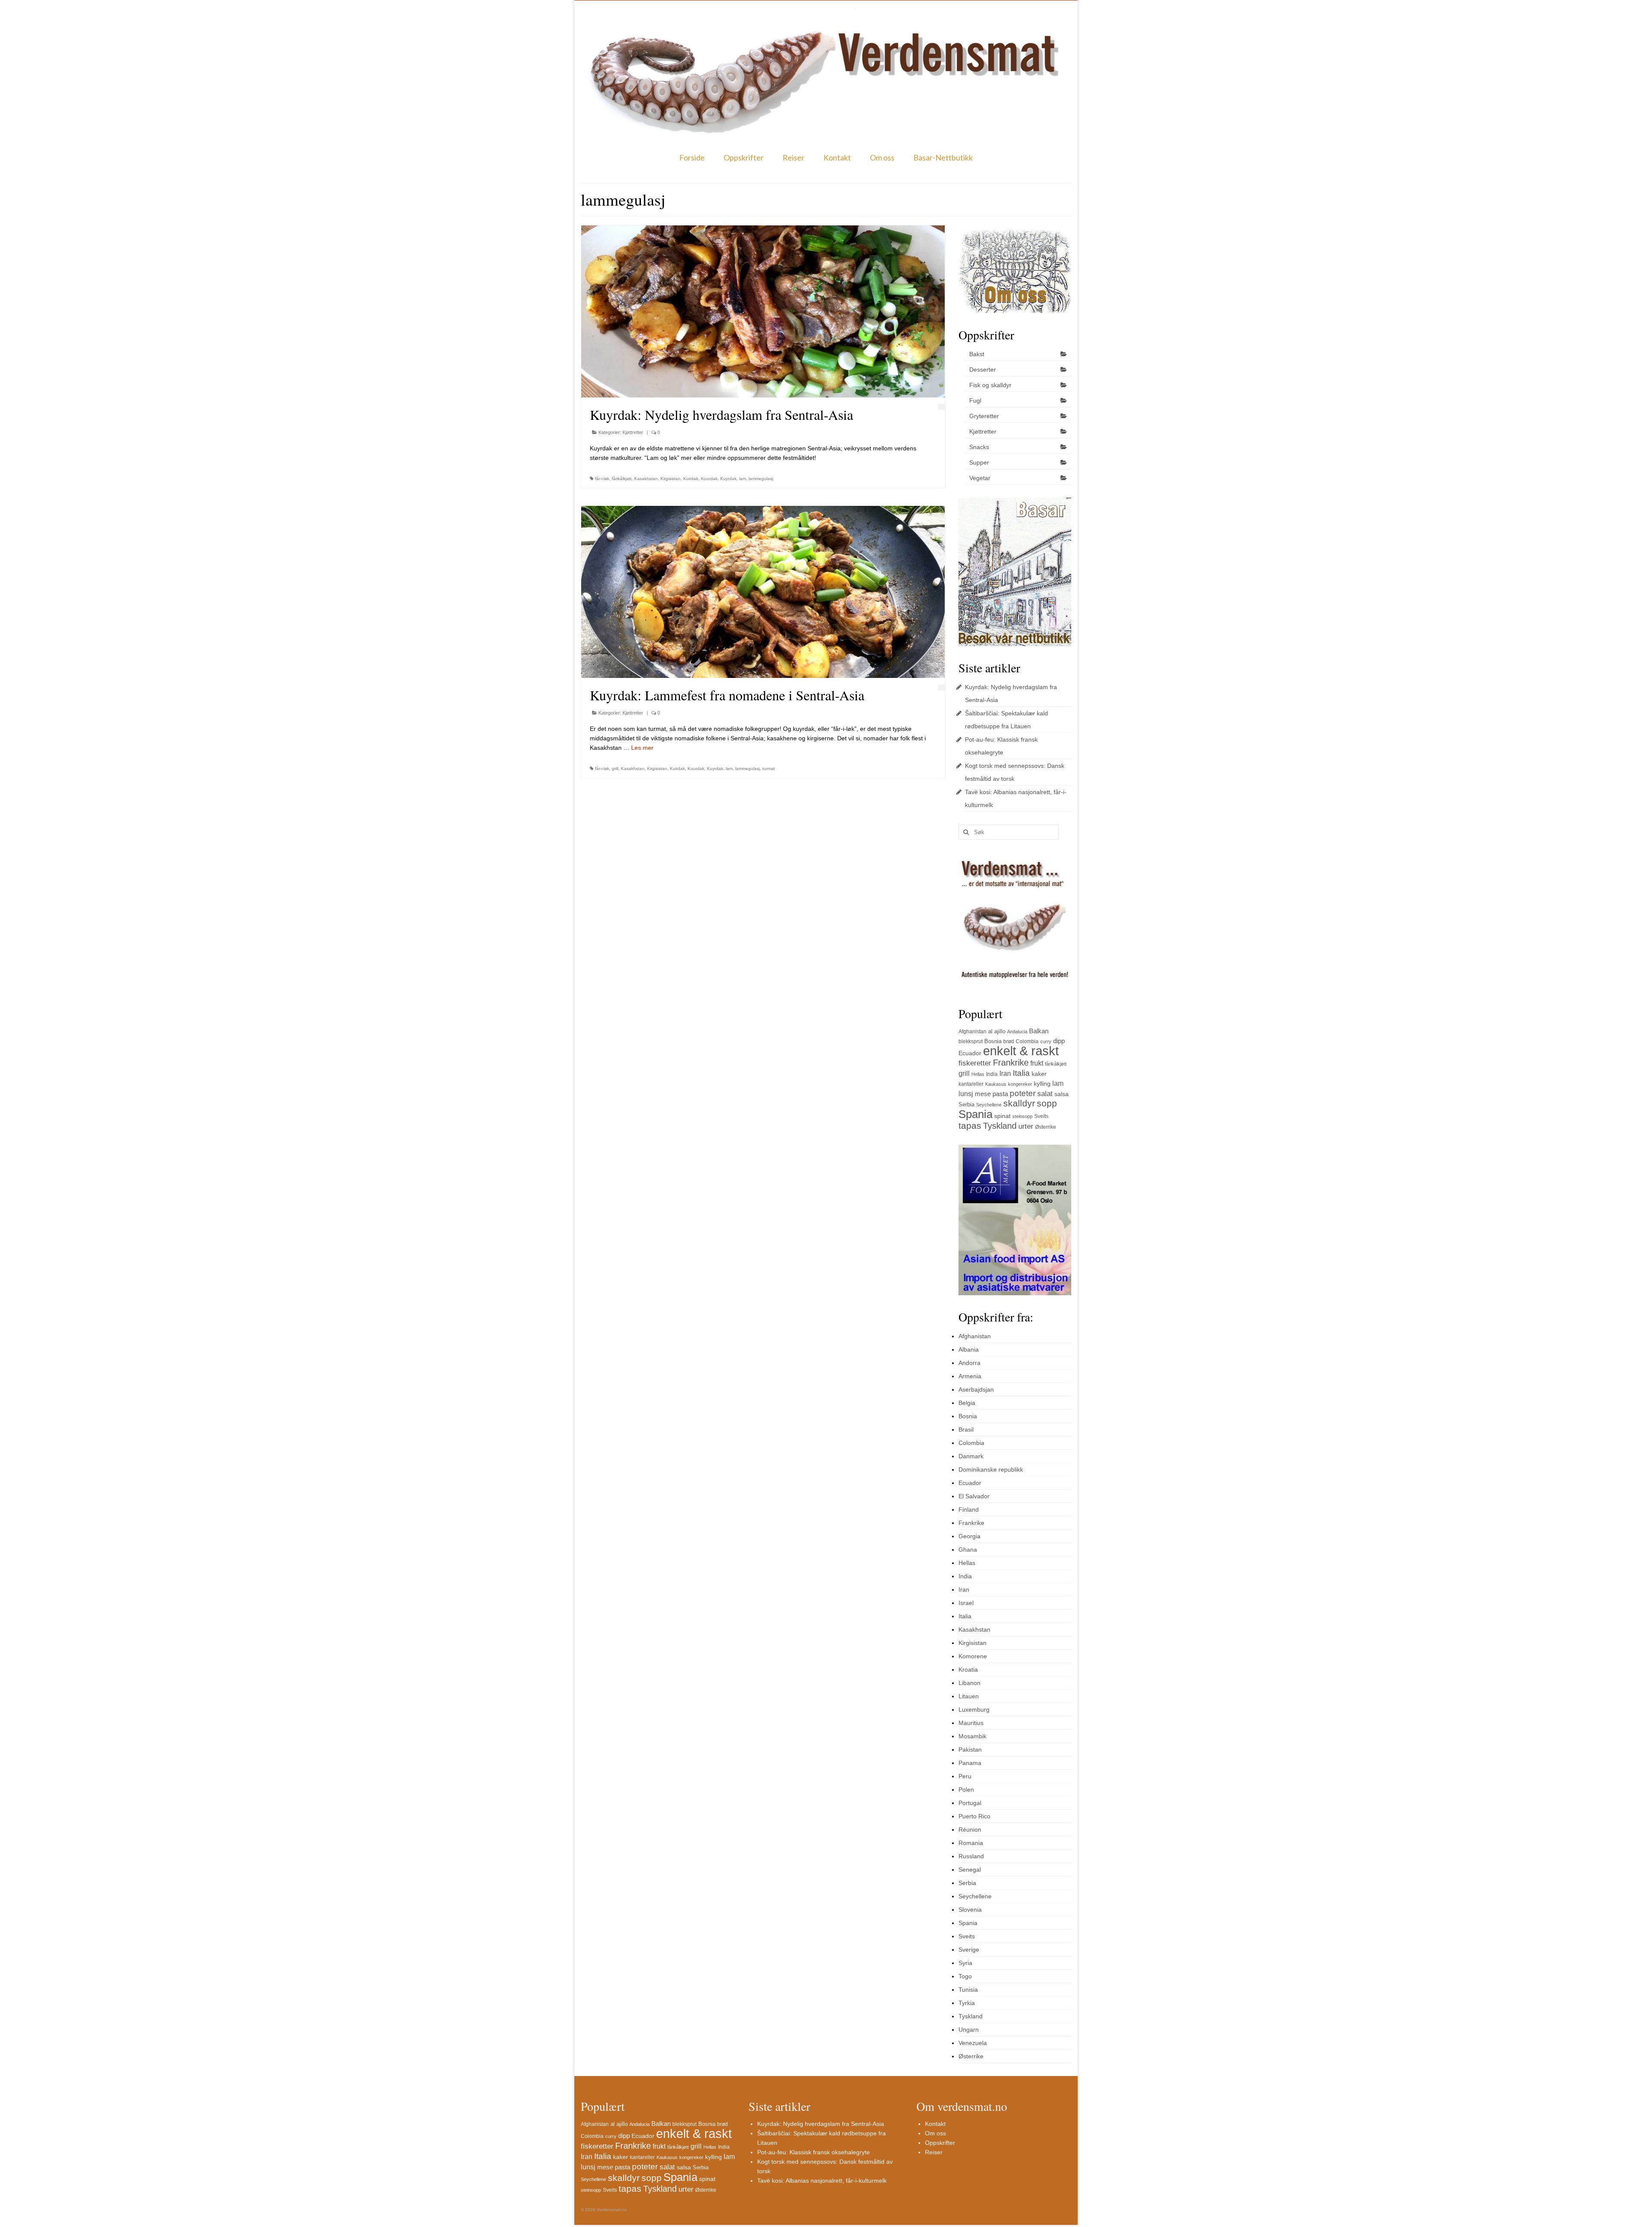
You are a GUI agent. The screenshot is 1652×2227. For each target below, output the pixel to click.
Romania (971, 1843)
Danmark (971, 1456)
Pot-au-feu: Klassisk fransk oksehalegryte (814, 2152)
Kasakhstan (646, 479)
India (992, 1074)
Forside (692, 157)
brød (1009, 1041)
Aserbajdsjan (976, 1389)
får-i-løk (602, 479)
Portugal (970, 1803)
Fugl (975, 400)
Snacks (979, 447)
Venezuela (973, 2043)
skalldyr (1019, 1103)
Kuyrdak (728, 479)
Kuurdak (709, 479)
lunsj (966, 1094)
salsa (1062, 1094)
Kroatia (968, 1669)
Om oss (882, 157)
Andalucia (1017, 1032)
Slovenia (970, 1910)
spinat (1002, 1116)
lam (743, 479)
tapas (970, 1126)
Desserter (983, 370)
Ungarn (969, 2030)
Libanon (969, 1683)
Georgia (969, 1536)
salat (1045, 1094)
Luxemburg (974, 1710)
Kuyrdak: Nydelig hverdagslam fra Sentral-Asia (821, 2124)
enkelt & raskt (1021, 1051)
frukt (1037, 1063)
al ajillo (997, 1031)
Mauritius (971, 1723)
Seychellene (989, 1105)
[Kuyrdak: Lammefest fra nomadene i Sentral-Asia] (763, 592)
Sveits (1041, 1116)
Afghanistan (972, 1032)
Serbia (966, 1104)
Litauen (969, 1696)
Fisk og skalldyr (990, 385)
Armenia (970, 1376)
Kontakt (837, 157)
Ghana (968, 1549)
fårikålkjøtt (622, 479)
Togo (965, 1976)
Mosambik (972, 1736)
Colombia (1027, 1041)
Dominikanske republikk (991, 1469)
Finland (969, 1509)
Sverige (969, 1950)
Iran (1005, 1073)
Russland (971, 1856)
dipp (1059, 1041)
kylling (1042, 1084)
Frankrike (1011, 1063)
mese (983, 1094)
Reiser (794, 157)
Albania (969, 1349)
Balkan (1039, 1031)
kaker (1039, 1074)
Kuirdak (691, 479)
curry (1046, 1041)
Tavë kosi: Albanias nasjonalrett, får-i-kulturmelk (822, 2181)
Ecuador (970, 1053)
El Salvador (974, 1496)
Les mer (642, 748)
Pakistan (970, 1750)
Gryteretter (984, 416)
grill (615, 769)
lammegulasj (761, 479)
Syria (965, 1963)
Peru (965, 1776)
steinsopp (1022, 1116)
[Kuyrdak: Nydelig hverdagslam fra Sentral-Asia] (763, 311)
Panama (970, 1763)
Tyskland (1000, 1126)
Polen (966, 1790)
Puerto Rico (974, 1816)
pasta (1000, 1094)
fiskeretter (975, 1063)
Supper (979, 462)
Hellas (978, 1074)
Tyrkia (967, 2003)
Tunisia (968, 1990)
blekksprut (971, 1041)
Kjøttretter (633, 432)
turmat (769, 769)
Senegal (970, 1870)
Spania (975, 1114)
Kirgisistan (670, 479)
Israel (966, 1603)
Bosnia (993, 1041)
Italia (1021, 1073)
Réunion (970, 1830)
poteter (1023, 1093)
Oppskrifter (744, 157)
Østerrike (1046, 1127)
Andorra (969, 1363)
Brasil (966, 1429)
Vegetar (980, 478)
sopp (1047, 1103)
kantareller (971, 1084)
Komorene (973, 1656)
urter (1026, 1126)
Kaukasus (996, 1084)
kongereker (1020, 1084)
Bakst (977, 354)
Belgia (967, 1403)
